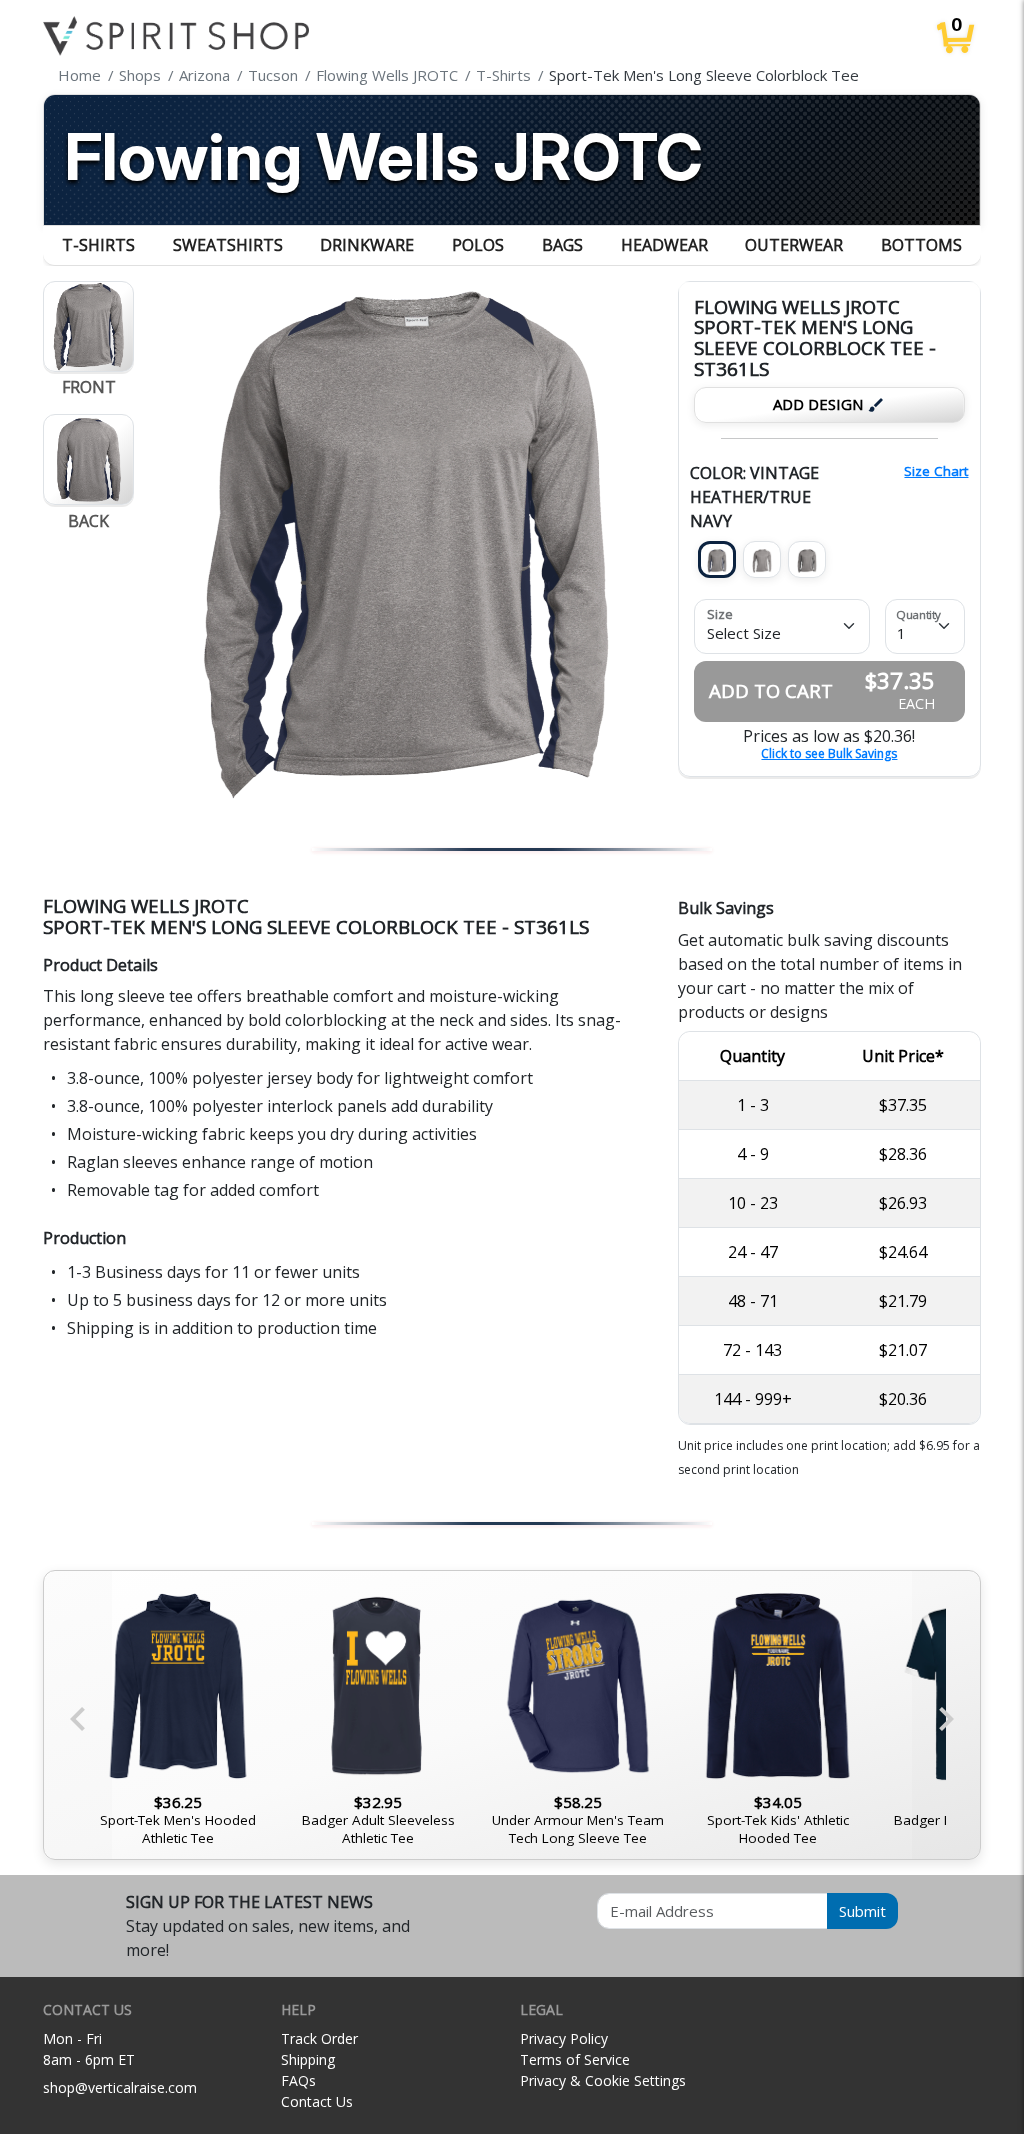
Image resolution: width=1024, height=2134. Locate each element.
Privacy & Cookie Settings (603, 2080)
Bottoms (921, 245)
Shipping (308, 2059)
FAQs (298, 2080)
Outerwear (794, 245)
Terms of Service (575, 2059)
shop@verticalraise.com (120, 2087)
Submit (862, 1911)
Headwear (664, 245)
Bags (562, 245)
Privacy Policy (564, 2038)
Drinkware (367, 245)
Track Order (319, 2038)
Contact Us (317, 2101)
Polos (478, 245)
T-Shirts (98, 245)
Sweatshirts (228, 245)
